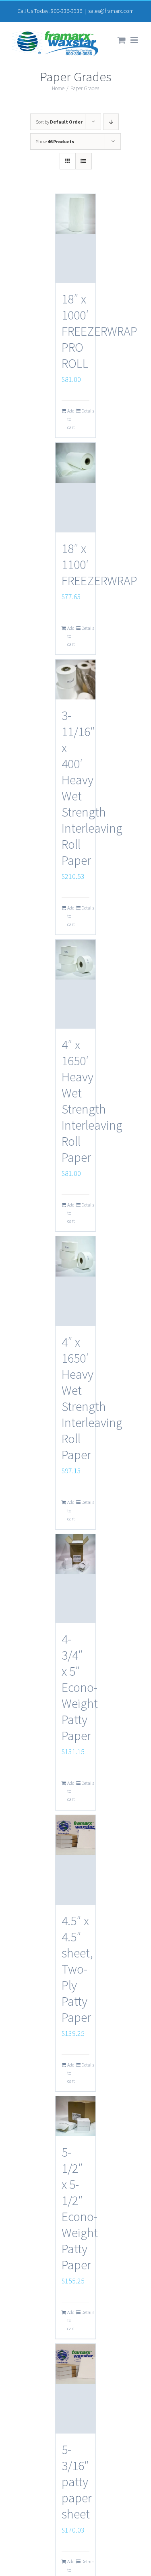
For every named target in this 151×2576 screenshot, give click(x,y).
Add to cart (71, 419)
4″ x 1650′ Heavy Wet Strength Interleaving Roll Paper (92, 1101)
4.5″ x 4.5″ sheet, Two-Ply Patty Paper (77, 1969)
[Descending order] (111, 122)
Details (85, 411)
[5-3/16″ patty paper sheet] (76, 2389)
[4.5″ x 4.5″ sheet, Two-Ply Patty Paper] (76, 1860)
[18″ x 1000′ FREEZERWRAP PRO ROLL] (76, 238)
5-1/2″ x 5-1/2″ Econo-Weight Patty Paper (80, 2209)
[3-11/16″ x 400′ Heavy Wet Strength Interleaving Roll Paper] (76, 680)
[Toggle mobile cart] (122, 40)
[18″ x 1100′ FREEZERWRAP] (76, 488)
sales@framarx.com (111, 11)
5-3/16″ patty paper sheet (77, 2482)
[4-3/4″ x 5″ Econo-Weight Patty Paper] (76, 1579)
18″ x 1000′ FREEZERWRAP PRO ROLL (99, 331)
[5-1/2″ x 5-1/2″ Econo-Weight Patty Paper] (76, 2116)
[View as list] (84, 161)
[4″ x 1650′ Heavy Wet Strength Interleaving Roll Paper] (76, 984)
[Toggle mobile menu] (135, 40)
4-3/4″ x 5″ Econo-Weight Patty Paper (80, 1687)
